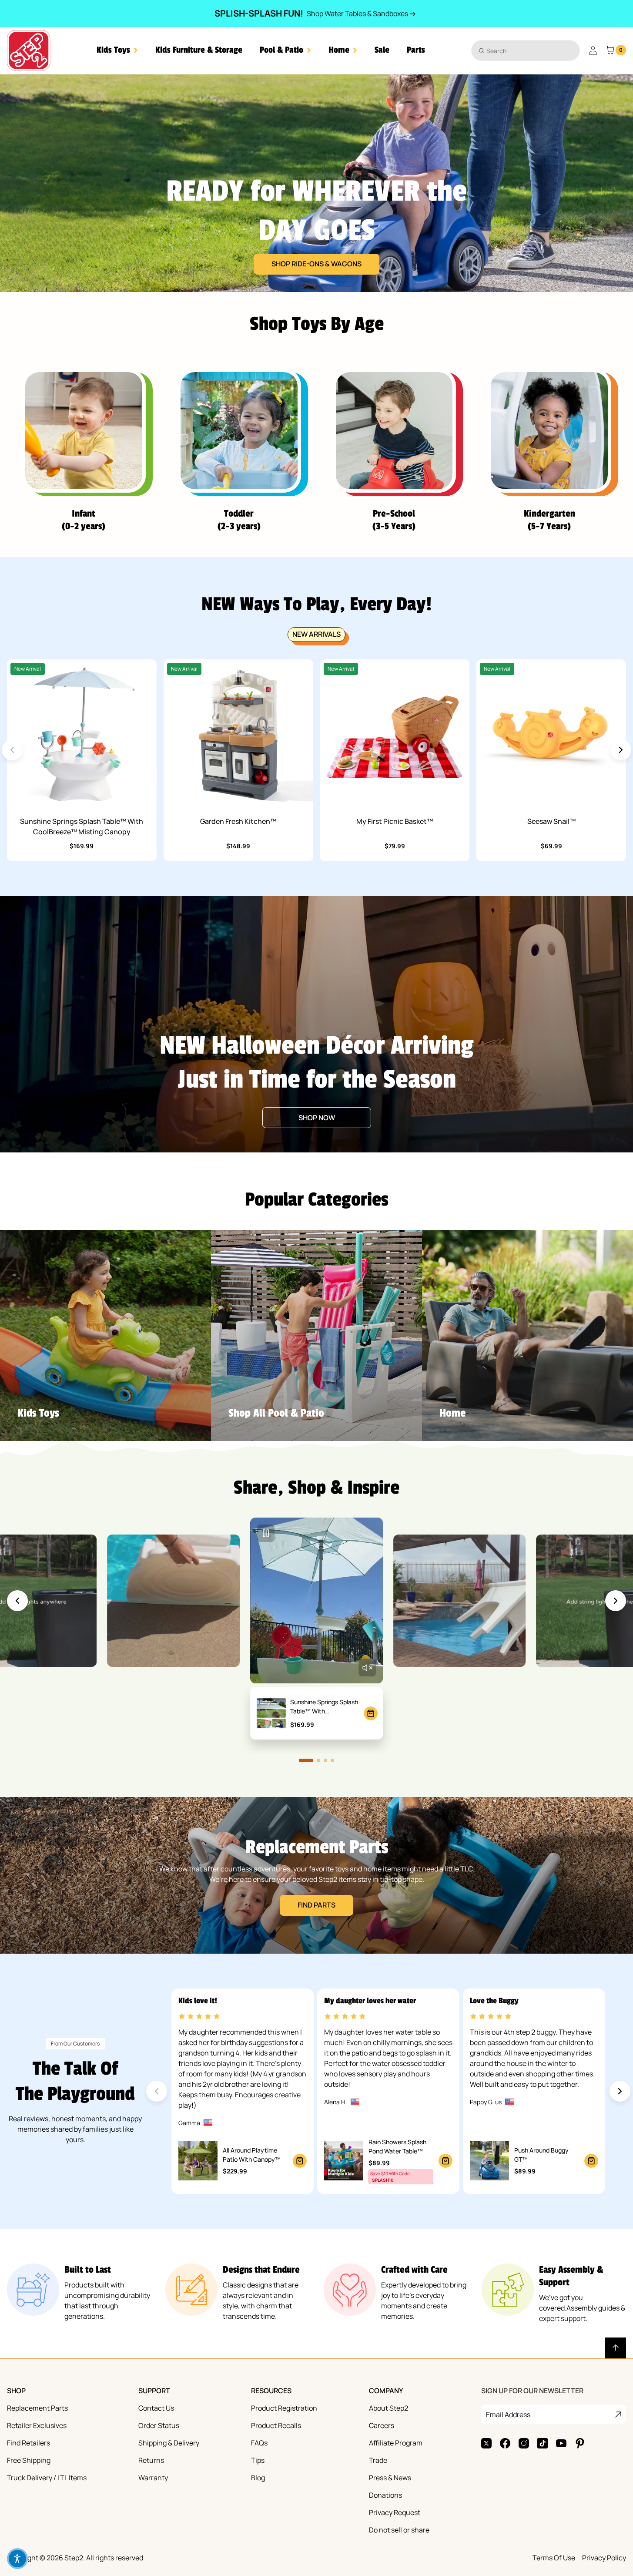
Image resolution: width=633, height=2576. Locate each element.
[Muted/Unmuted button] (367, 1668)
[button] (117, 50)
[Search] (481, 50)
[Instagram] (524, 2443)
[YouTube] (561, 2443)
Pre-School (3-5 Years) (394, 520)
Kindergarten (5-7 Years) (549, 520)
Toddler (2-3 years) (239, 520)
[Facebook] (505, 2443)
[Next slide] (621, 750)
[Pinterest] (580, 2443)
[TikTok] (543, 2443)
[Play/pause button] (266, 1533)
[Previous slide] (17, 1601)
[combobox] (526, 50)
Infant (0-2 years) (84, 520)
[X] (486, 2443)
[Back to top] (616, 2348)
